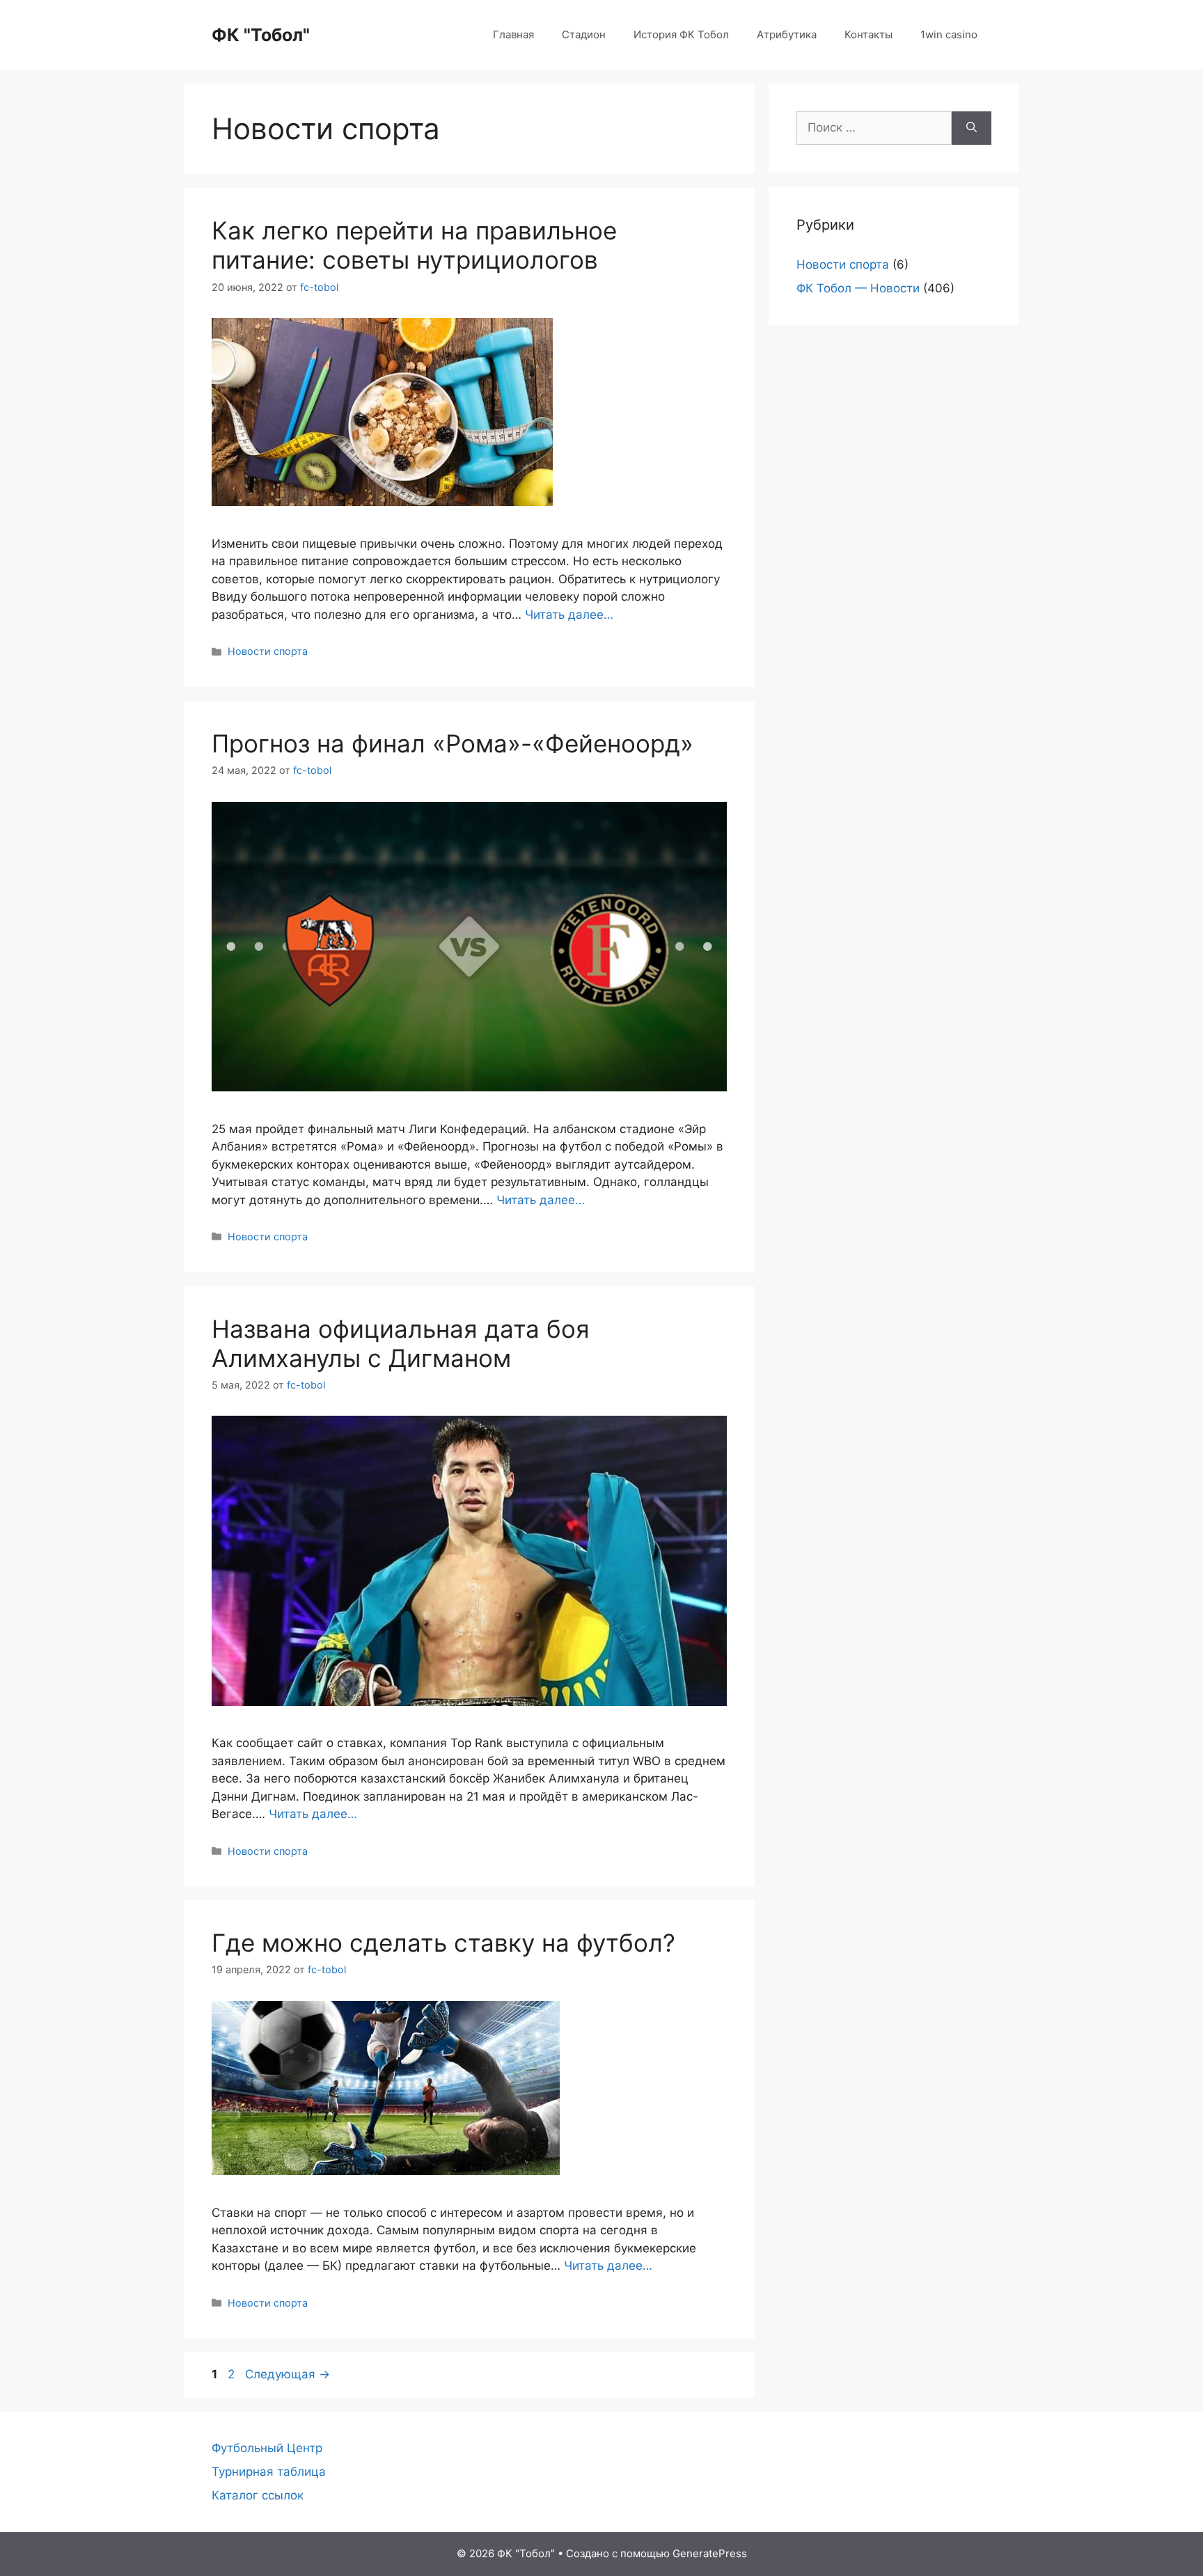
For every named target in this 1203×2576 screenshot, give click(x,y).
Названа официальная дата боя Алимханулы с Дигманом (401, 1343)
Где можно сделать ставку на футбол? (443, 1943)
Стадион (584, 34)
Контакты (868, 34)
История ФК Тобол (681, 34)
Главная (513, 34)
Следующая (288, 2374)
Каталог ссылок (258, 2495)
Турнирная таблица (269, 2472)
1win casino (949, 34)
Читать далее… (569, 615)
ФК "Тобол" (261, 35)
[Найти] (972, 128)
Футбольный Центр (267, 2448)
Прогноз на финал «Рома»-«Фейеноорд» (453, 743)
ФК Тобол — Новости (858, 288)
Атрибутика (787, 34)
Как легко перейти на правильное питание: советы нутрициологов (414, 245)
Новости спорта (268, 651)
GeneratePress (710, 2553)
